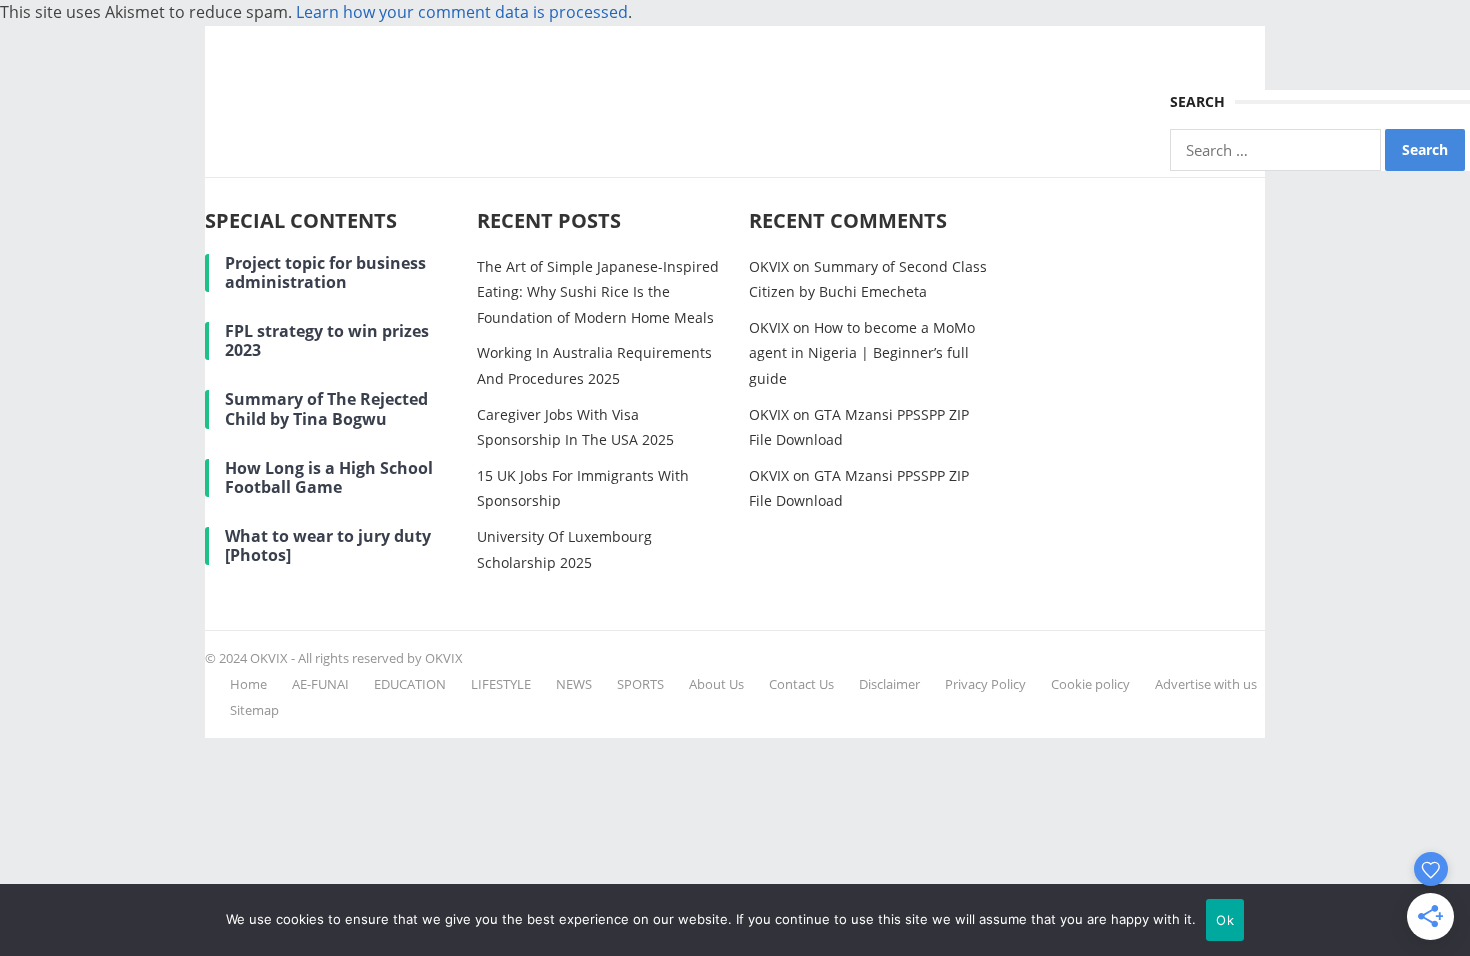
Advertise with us (1206, 684)
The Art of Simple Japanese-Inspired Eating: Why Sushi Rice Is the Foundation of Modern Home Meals (598, 292)
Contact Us (801, 684)
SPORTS (640, 684)
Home (248, 684)
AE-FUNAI (320, 684)
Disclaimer (889, 684)
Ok (1225, 920)
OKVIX (769, 266)
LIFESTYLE (501, 684)
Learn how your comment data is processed (462, 12)
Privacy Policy (985, 684)
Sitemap (254, 710)
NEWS (574, 684)
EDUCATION (410, 684)
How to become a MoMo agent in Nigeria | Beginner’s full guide (862, 353)
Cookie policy (1090, 684)
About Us (716, 684)
